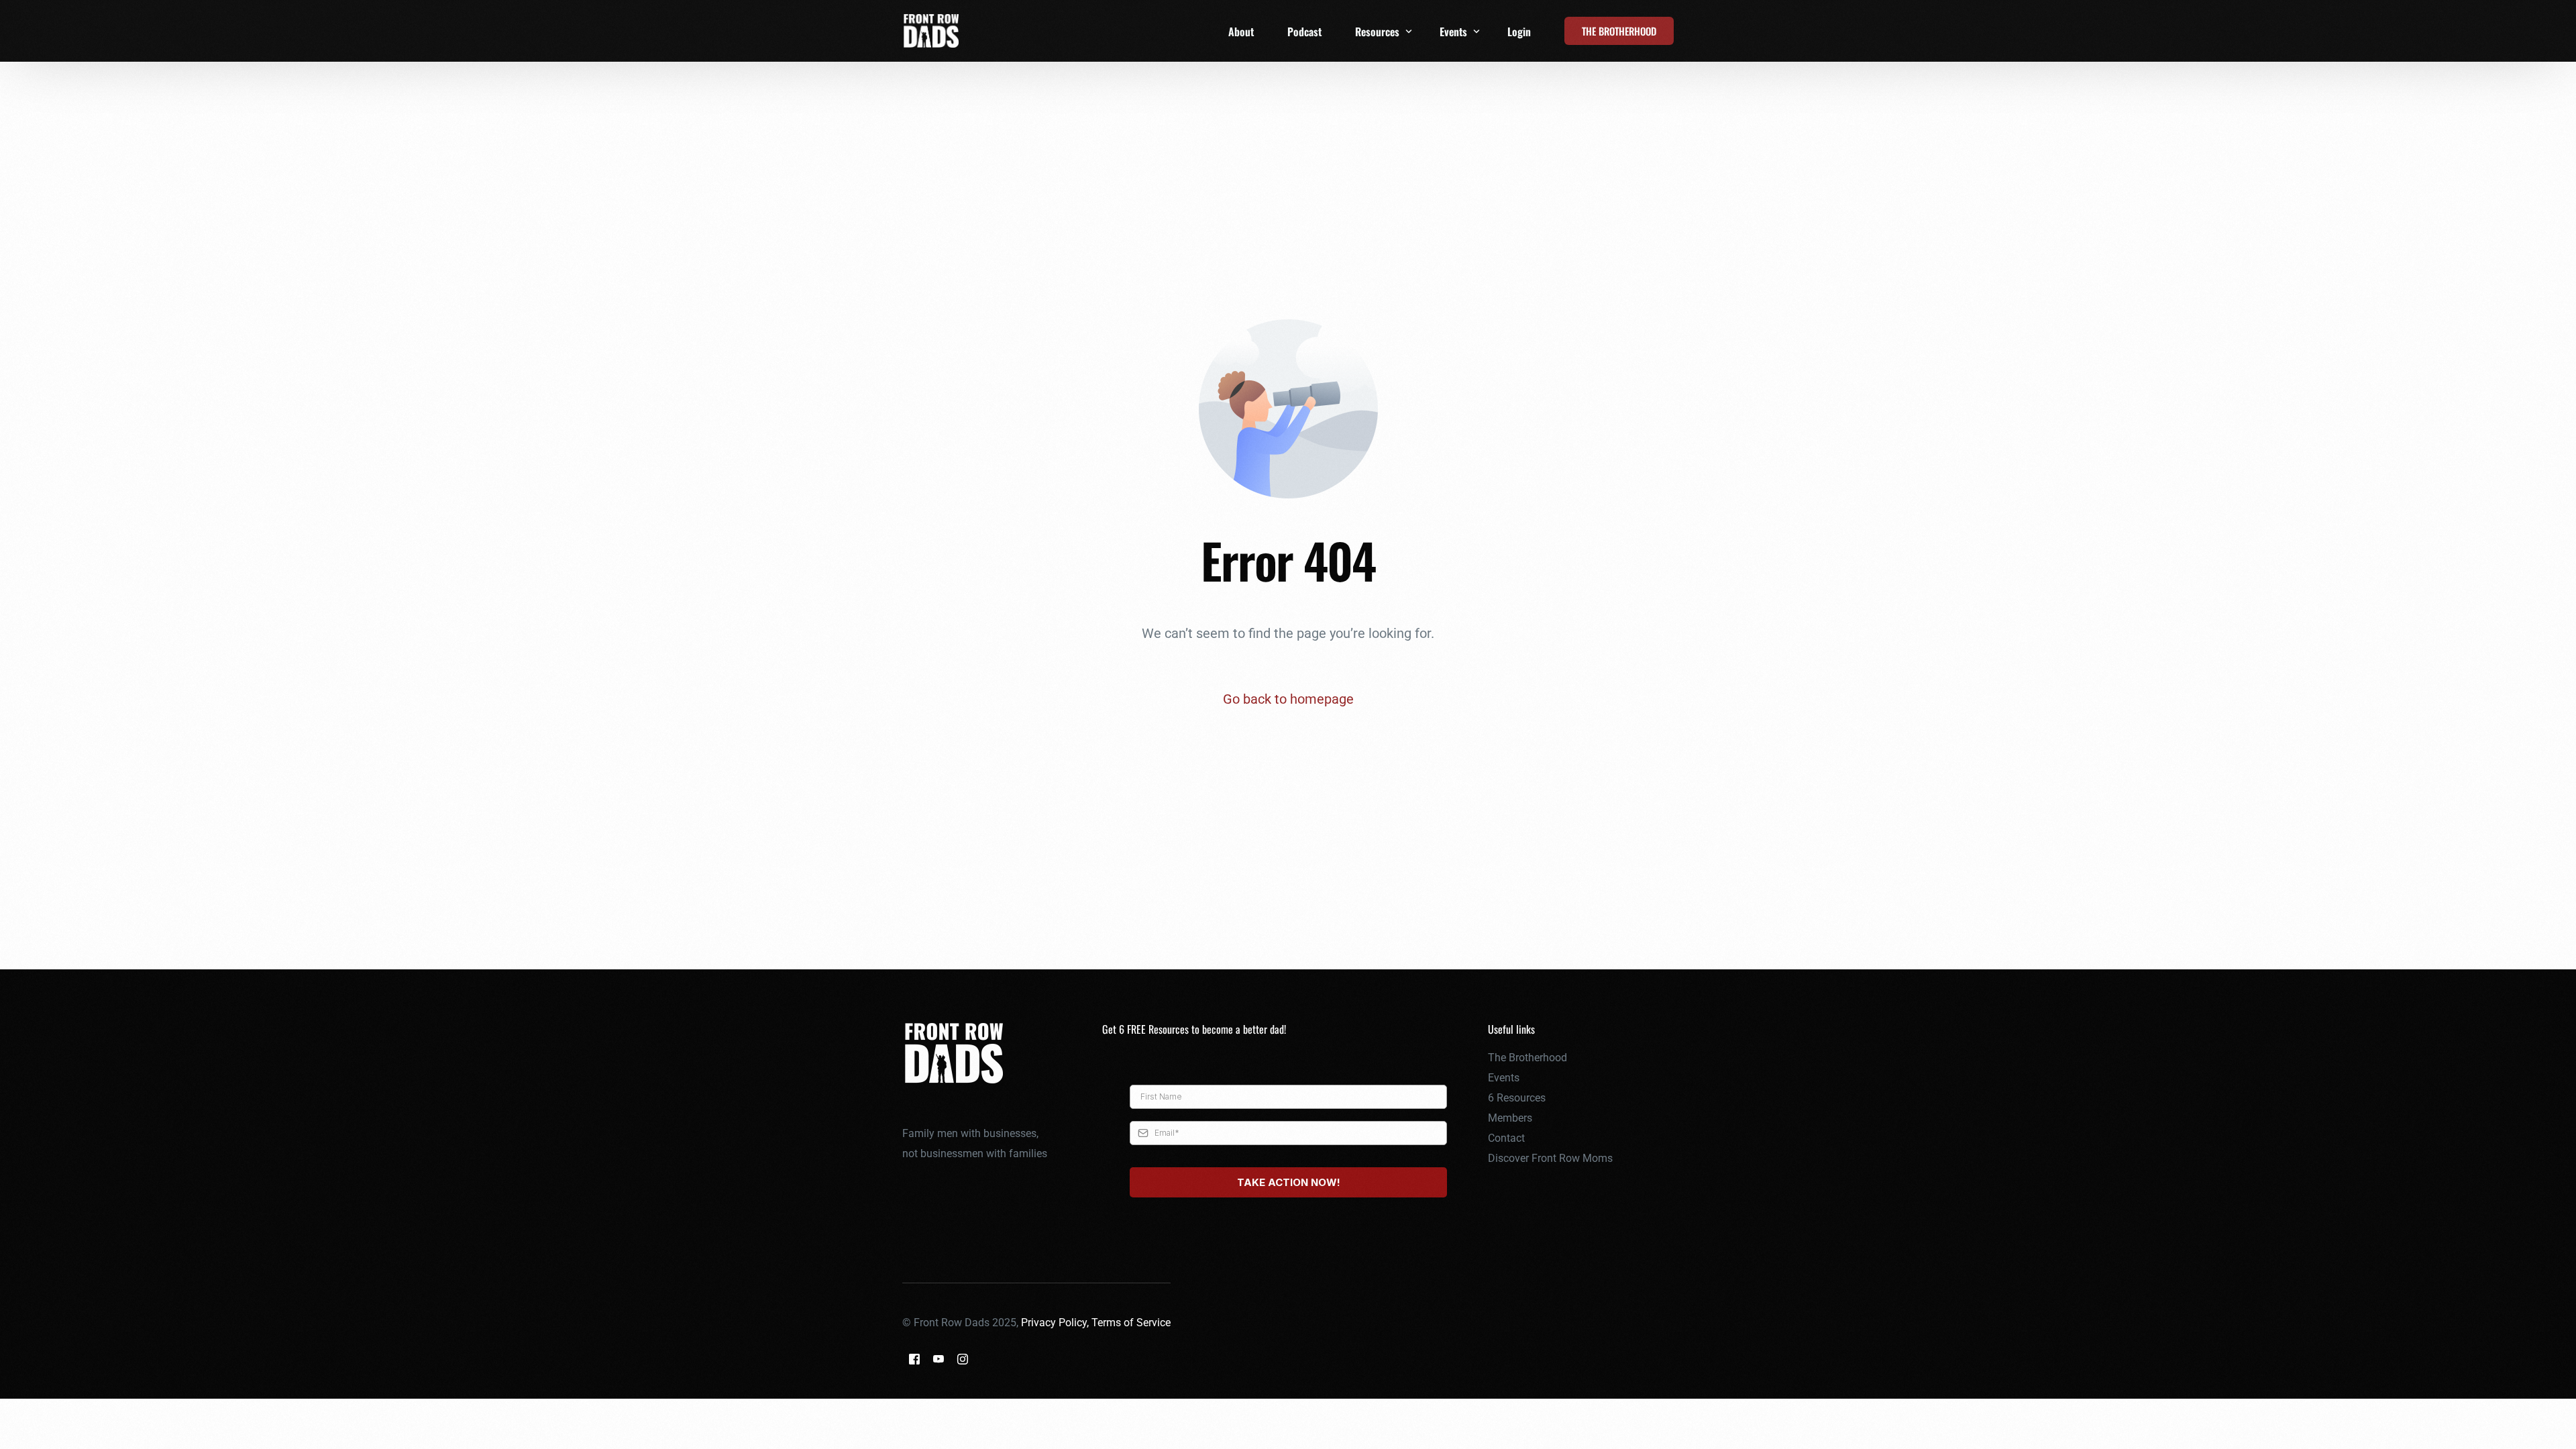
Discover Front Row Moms (1550, 1158)
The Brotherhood (1527, 1058)
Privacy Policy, (1056, 1323)
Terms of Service (1131, 1323)
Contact (1506, 1138)
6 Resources (1517, 1098)
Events (1504, 1078)
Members (1510, 1118)
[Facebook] (914, 1359)
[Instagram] (963, 1359)
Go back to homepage (1288, 699)
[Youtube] (938, 1359)
